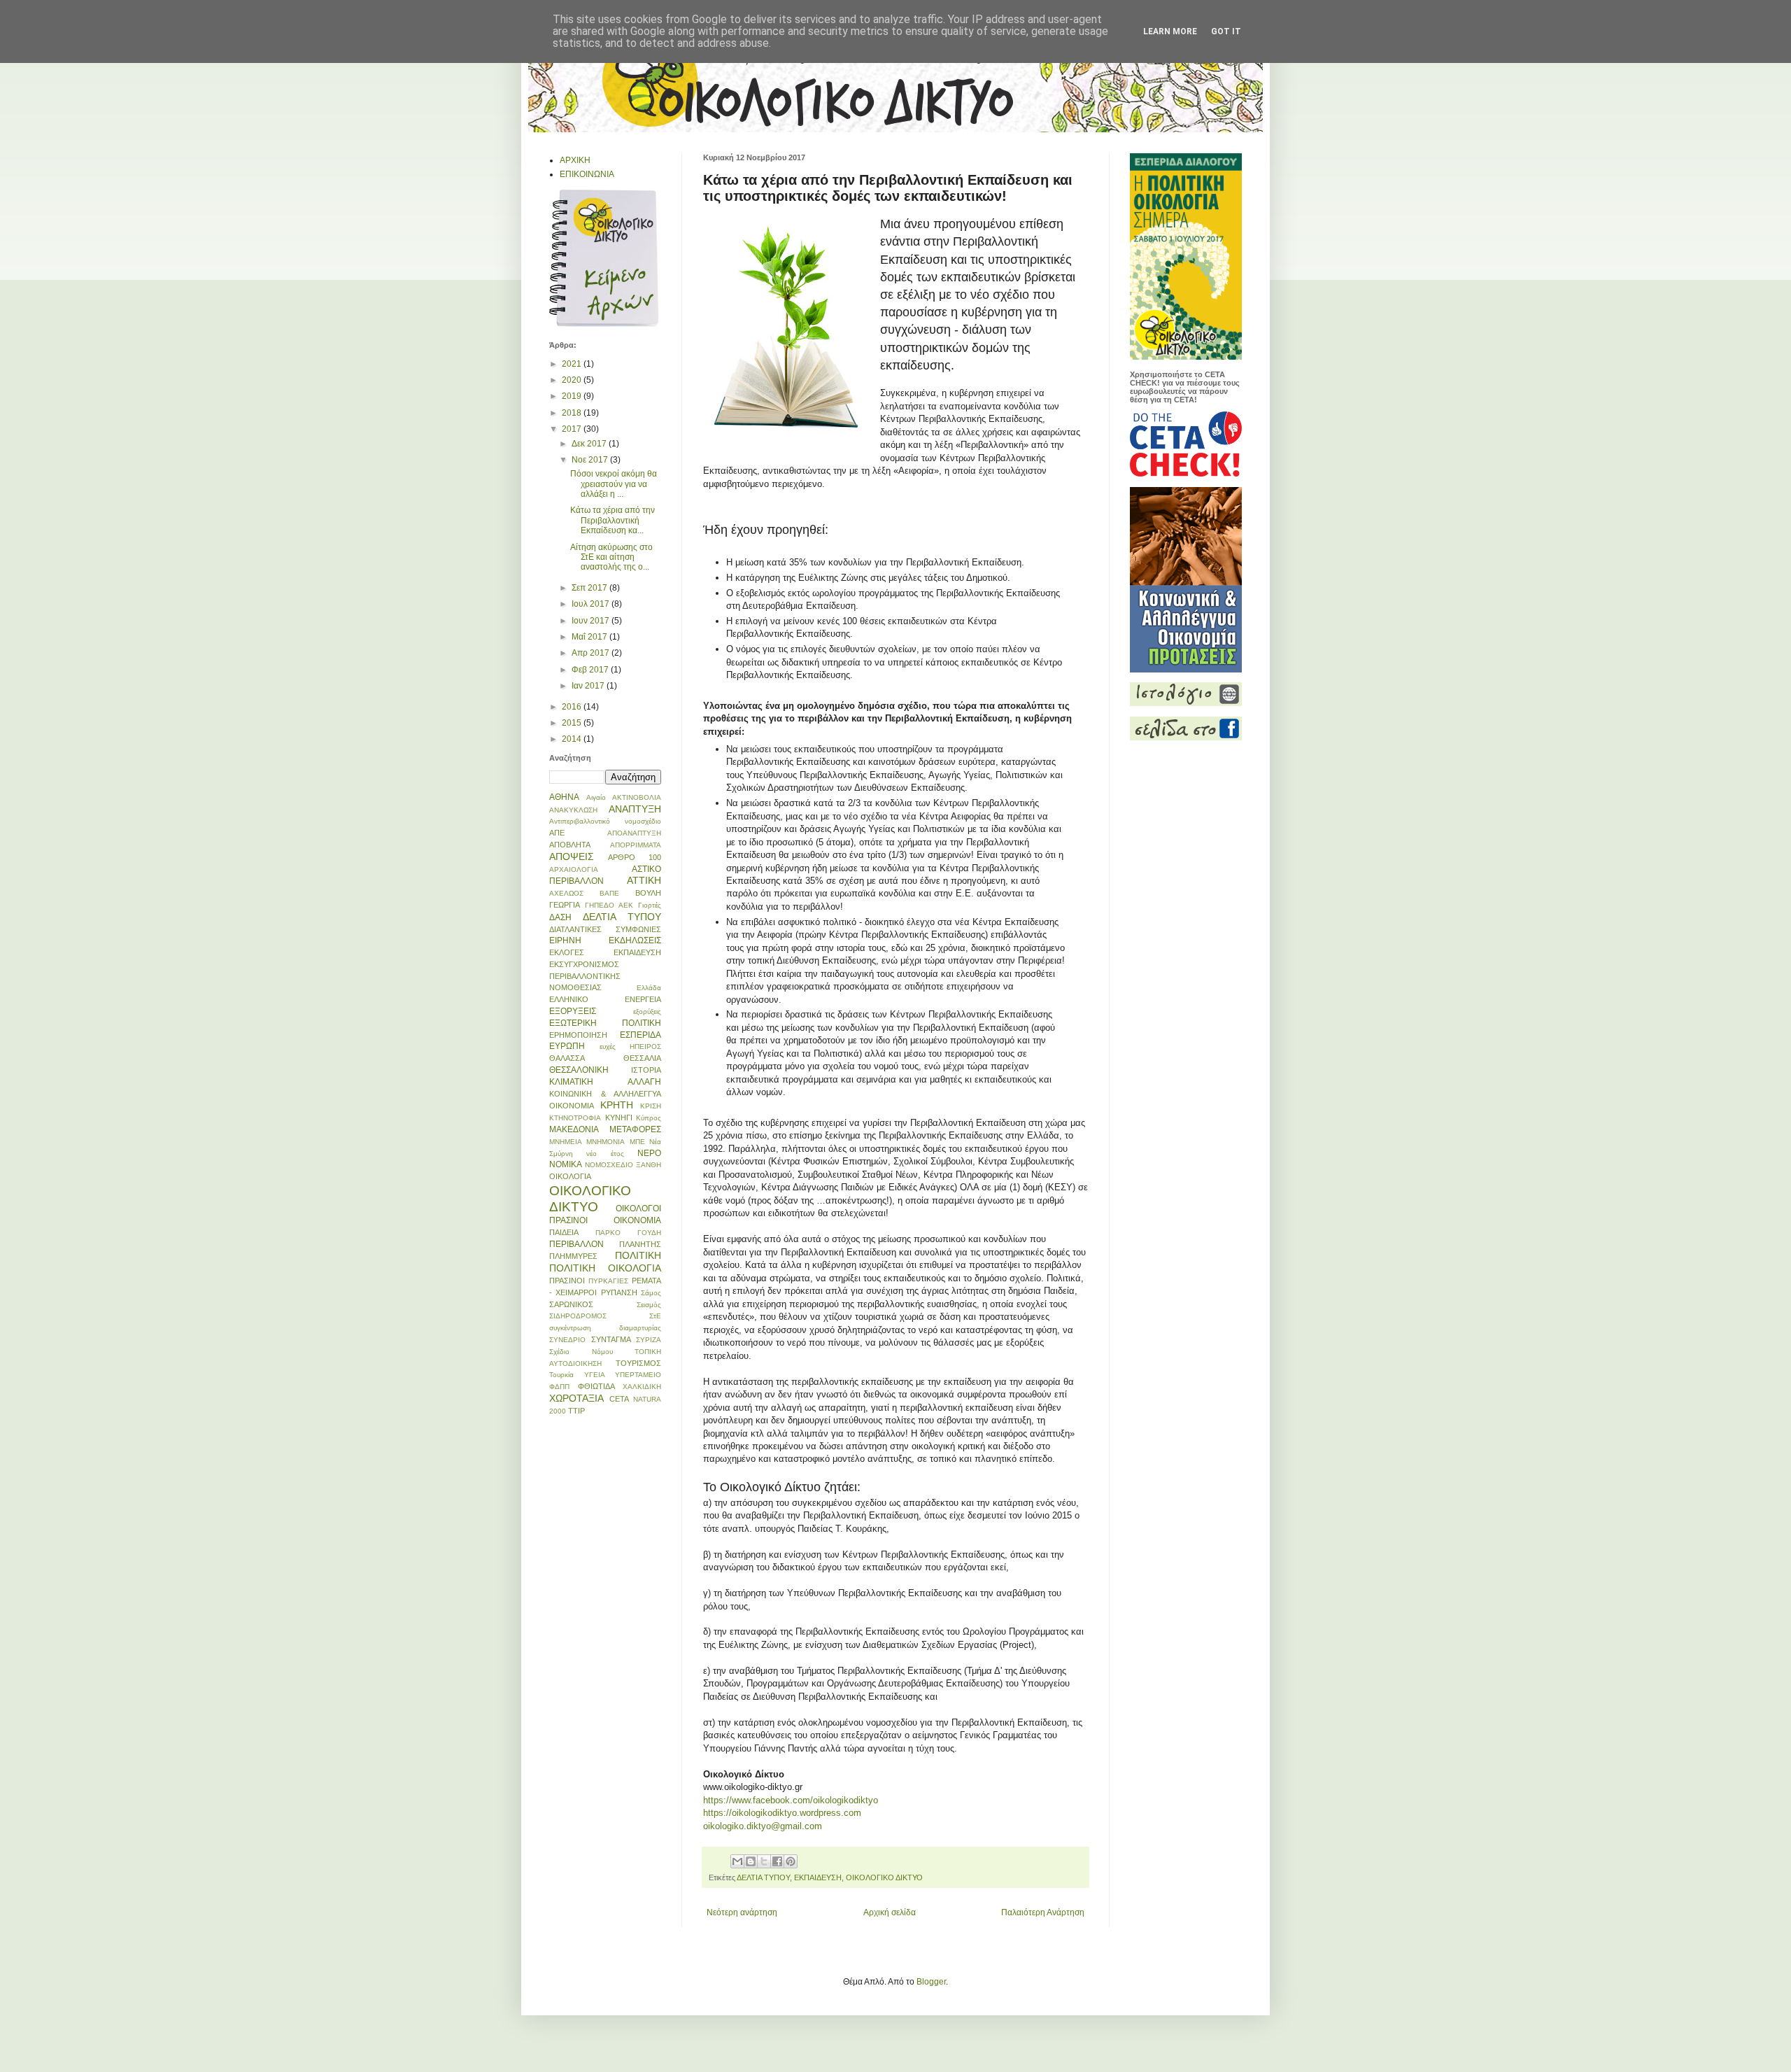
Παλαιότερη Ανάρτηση (1043, 1912)
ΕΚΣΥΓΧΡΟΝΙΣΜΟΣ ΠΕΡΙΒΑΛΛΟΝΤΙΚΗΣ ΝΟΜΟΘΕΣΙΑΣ (585, 976)
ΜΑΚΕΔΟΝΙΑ (574, 1129)
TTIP (576, 1411)
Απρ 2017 (592, 653)
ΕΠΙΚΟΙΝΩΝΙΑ (587, 174)
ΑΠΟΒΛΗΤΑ (570, 845)
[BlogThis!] (751, 1861)
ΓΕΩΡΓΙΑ (565, 905)
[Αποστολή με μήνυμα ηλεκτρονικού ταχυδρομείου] (737, 1861)
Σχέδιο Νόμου (581, 1352)
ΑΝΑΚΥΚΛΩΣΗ (573, 810)
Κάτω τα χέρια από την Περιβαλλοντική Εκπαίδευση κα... (613, 520)
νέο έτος (605, 1154)
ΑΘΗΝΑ (564, 797)
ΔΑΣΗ (560, 917)
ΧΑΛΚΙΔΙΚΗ (642, 1387)
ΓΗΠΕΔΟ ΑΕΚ (609, 905)
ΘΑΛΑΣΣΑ (567, 1058)
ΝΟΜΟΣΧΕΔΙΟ (609, 1165)
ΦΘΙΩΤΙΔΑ (596, 1386)
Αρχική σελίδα (890, 1912)
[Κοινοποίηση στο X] (764, 1861)
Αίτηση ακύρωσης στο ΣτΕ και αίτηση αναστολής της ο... (611, 557)
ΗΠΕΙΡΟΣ (645, 1046)
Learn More (1170, 31)
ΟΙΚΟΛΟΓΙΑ (570, 1176)
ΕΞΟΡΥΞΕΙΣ (573, 1011)
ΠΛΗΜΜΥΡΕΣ (573, 1256)
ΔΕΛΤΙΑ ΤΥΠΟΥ (763, 1877)
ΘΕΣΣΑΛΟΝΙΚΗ (579, 1070)
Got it (1226, 31)
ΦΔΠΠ (559, 1387)
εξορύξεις (647, 1012)
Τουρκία (561, 1375)
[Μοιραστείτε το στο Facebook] (777, 1861)
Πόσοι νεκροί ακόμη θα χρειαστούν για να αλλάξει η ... (614, 484)
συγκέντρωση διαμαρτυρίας (605, 1328)
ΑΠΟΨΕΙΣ (572, 857)
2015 (573, 723)
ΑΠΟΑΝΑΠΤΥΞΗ (634, 833)
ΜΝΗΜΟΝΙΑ (606, 1142)
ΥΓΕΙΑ (595, 1375)
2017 (573, 429)
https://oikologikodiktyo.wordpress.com (782, 1813)
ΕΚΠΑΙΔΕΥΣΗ (818, 1877)
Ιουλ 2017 (592, 604)
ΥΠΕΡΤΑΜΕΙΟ (638, 1375)
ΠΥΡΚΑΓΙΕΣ (608, 1281)
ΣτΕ (655, 1316)
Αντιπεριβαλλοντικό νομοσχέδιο (605, 821)
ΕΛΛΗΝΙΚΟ (569, 999)
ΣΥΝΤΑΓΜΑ (611, 1339)
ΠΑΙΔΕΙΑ (564, 1232)
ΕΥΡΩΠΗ (567, 1046)
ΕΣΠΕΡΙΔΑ (640, 1035)
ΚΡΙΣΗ (651, 1106)
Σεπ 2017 (590, 588)
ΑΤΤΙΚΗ (644, 880)
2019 (573, 396)
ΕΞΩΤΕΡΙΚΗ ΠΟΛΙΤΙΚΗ (605, 1023)
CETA (619, 1399)
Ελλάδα (649, 988)
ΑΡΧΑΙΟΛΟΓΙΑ (574, 869)
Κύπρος (649, 1118)
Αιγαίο (596, 797)
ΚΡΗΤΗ (617, 1105)
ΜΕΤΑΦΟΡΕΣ (635, 1129)
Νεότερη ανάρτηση (742, 1912)
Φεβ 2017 (591, 670)
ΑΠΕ (557, 833)
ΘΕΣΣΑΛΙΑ (642, 1058)
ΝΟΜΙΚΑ (566, 1164)
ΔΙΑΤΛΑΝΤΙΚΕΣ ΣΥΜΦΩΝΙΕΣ (605, 929)
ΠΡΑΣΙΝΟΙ (567, 1281)
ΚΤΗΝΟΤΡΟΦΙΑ (575, 1118)
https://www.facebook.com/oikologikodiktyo (791, 1800)
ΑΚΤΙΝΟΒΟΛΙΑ (637, 797)
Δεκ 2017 (590, 444)
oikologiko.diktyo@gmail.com (763, 1826)
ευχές (608, 1046)
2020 (573, 380)
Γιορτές (650, 905)
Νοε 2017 (591, 460)
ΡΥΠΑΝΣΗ (619, 1292)
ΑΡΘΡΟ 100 (635, 857)
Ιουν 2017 (592, 621)
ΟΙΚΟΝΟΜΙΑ (637, 1220)
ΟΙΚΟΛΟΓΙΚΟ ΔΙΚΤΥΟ (884, 1877)
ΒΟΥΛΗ (648, 893)
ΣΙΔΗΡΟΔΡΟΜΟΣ (578, 1316)
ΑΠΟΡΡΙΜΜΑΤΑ (636, 845)
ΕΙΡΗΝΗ (565, 940)
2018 (573, 413)
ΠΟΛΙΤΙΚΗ (638, 1255)
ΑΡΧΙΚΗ (575, 160)
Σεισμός (649, 1305)
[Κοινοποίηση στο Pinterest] (791, 1861)
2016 (573, 707)
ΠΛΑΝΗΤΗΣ (640, 1244)
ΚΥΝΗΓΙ (619, 1118)
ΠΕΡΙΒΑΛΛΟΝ (576, 1244)
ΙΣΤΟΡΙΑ (646, 1070)
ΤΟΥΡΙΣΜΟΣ (638, 1363)
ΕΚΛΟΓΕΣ (567, 952)
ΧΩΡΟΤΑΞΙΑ (576, 1398)
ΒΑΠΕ (609, 893)
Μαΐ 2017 (590, 637)
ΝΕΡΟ (649, 1153)
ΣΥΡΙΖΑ (649, 1340)
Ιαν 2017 (589, 686)
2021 (573, 364)
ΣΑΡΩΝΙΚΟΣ (571, 1304)
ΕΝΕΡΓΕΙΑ (643, 999)
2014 (573, 739)
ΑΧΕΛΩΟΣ (566, 893)
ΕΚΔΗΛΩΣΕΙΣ (635, 940)
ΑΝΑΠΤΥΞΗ (635, 809)
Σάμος (651, 1293)
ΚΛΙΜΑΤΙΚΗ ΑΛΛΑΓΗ (605, 1082)
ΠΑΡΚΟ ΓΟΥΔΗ (628, 1233)
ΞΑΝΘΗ (649, 1165)
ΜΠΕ (637, 1142)
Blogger (931, 1982)
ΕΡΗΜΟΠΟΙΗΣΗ (578, 1035)
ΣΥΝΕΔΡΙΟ (567, 1340)
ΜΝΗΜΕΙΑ (566, 1142)
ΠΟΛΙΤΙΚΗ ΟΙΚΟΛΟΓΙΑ (605, 1268)
